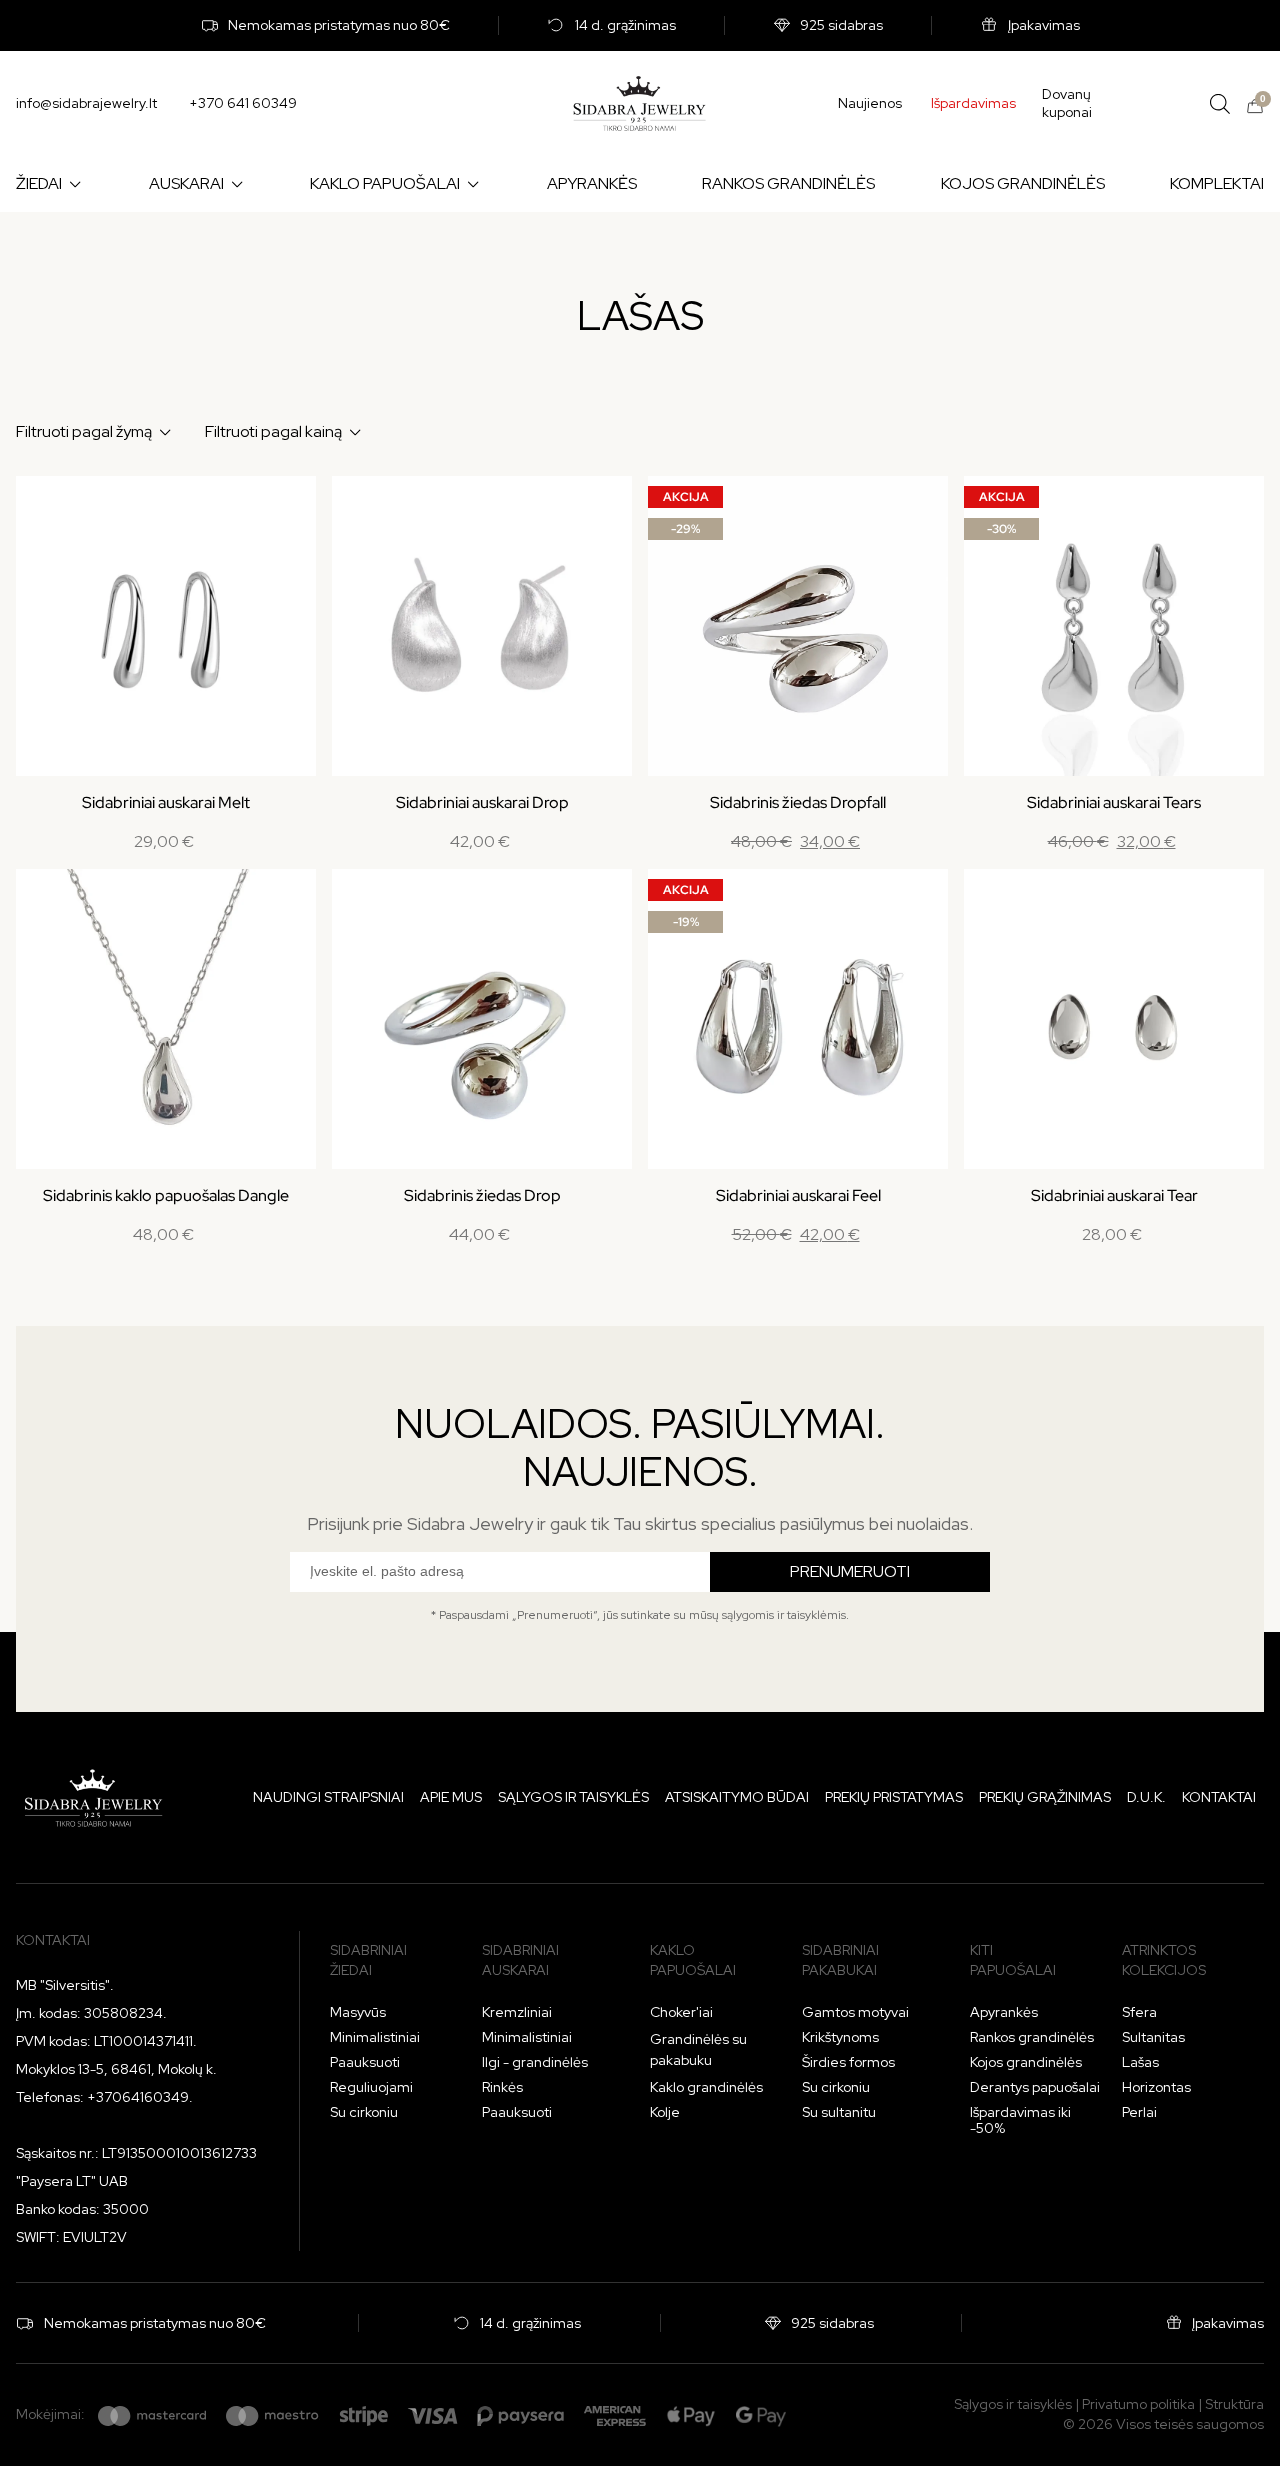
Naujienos (870, 103)
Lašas (1140, 2062)
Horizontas (1156, 2087)
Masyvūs (358, 2012)
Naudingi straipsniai (328, 1797)
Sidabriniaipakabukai (840, 1960)
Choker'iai (681, 2012)
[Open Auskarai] (237, 184)
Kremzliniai (517, 2012)
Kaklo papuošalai (693, 1960)
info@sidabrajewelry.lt (86, 103)
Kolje (665, 2112)
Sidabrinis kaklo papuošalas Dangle (166, 1195)
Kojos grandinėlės (1026, 2062)
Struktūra (1234, 2404)
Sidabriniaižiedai (368, 1960)
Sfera (1139, 2012)
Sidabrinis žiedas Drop (482, 1195)
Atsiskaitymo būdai (737, 1797)
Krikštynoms (840, 2037)
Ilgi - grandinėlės (535, 2062)
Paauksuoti (365, 2062)
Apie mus (451, 1797)
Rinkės (502, 2087)
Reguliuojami (371, 2087)
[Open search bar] (1220, 103)
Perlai (1139, 2112)
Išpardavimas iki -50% (1020, 2120)
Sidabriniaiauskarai (520, 1960)
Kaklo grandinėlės (706, 2087)
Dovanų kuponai (1067, 103)
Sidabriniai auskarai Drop (482, 802)
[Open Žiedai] (75, 184)
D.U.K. (1146, 1797)
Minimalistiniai (375, 2037)
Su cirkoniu (364, 2112)
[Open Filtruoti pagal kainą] (355, 432)
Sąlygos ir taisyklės (573, 1797)
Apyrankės (1004, 2012)
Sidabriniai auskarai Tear (1114, 1195)
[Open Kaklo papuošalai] (473, 184)
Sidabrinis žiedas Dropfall (798, 802)
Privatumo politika (1138, 2404)
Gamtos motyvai (855, 2012)
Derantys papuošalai (1035, 2087)
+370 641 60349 (243, 103)
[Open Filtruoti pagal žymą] (165, 432)
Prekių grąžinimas (1045, 1797)
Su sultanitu (839, 2112)
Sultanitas (1153, 2037)
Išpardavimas (973, 103)
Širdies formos (848, 2062)
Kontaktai (1219, 1797)
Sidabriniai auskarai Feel (798, 1195)
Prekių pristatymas (894, 1797)
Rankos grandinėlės (1032, 2037)
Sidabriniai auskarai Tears (1114, 802)
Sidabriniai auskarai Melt (166, 802)
